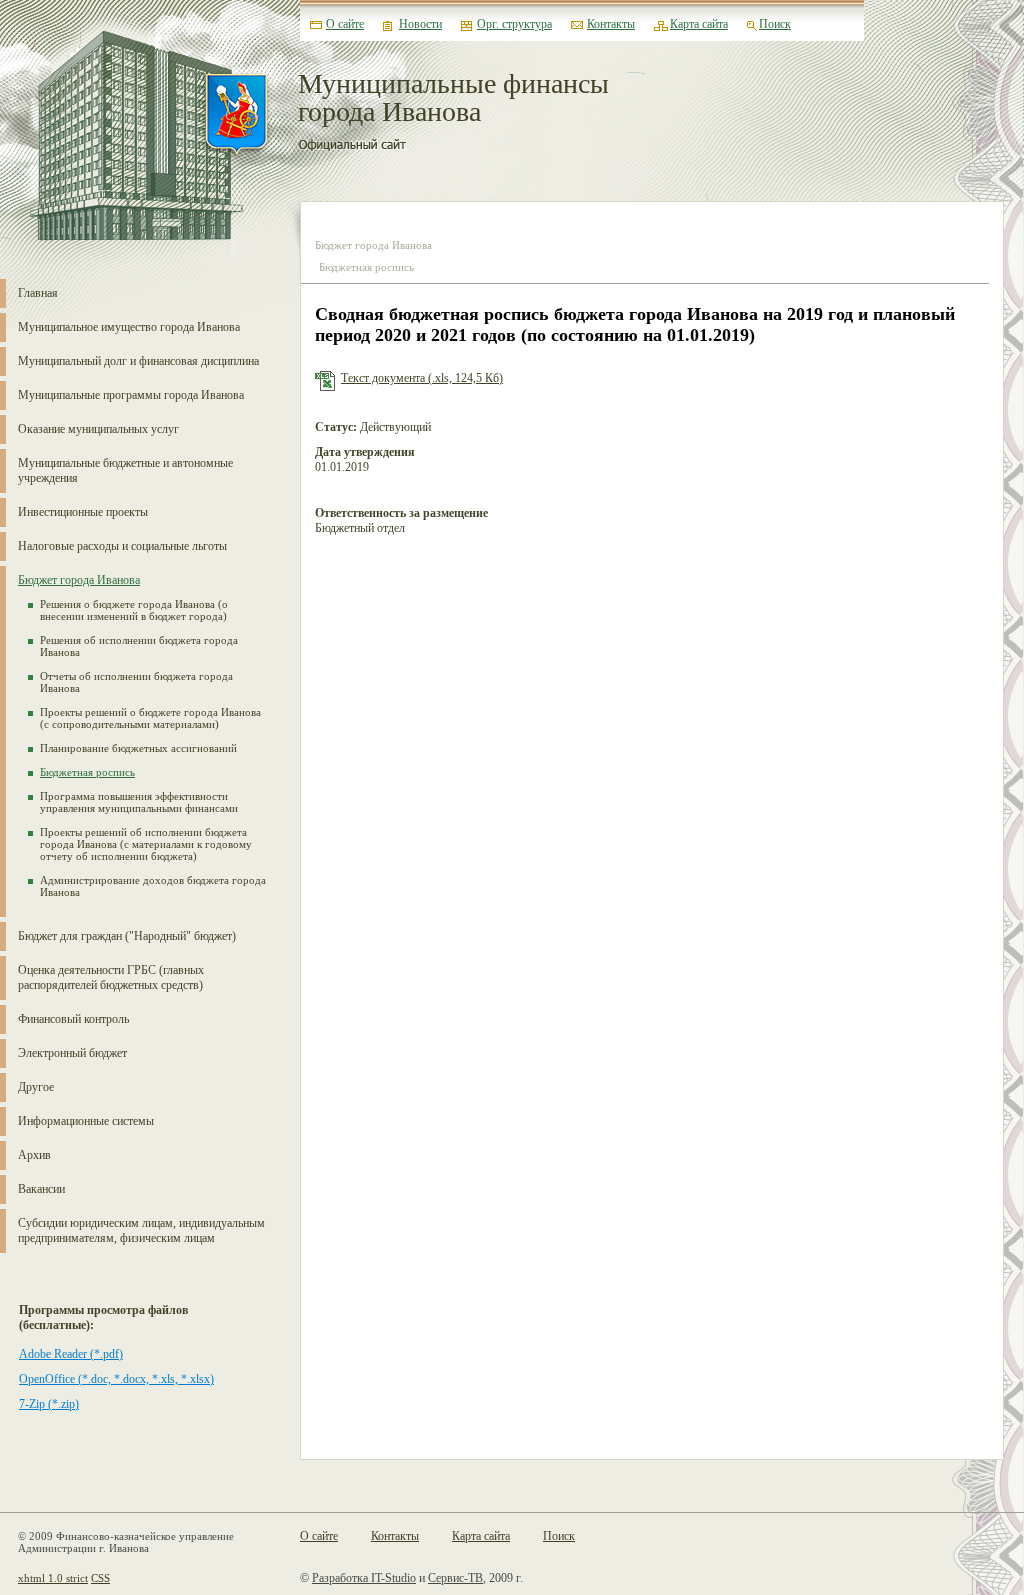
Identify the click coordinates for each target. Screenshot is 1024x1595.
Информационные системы (86, 1121)
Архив (34, 1155)
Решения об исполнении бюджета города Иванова (139, 646)
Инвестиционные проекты (83, 512)
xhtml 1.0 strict (53, 1578)
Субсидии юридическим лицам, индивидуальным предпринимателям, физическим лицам (141, 1230)
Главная (38, 293)
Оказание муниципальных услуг (98, 429)
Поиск (775, 24)
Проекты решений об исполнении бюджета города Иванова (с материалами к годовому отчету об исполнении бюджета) (146, 844)
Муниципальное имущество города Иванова (129, 327)
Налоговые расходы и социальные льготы (122, 546)
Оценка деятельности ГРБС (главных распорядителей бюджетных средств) (111, 977)
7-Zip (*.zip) (49, 1404)
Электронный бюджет (72, 1053)
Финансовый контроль (73, 1019)
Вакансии (41, 1189)
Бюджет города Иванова (79, 580)
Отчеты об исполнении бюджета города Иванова (136, 682)
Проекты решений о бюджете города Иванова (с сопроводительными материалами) (150, 718)
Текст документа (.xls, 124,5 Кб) (422, 378)
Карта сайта (699, 24)
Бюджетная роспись (87, 772)
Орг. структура (514, 24)
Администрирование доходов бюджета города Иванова (153, 886)
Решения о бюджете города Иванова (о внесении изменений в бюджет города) (134, 610)
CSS (100, 1578)
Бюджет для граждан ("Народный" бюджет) (127, 936)
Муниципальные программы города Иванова (131, 395)
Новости (420, 24)
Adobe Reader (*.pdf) (71, 1354)
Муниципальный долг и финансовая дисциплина (138, 361)
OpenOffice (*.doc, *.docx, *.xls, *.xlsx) (116, 1379)
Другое (36, 1087)
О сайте (345, 24)
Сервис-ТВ (455, 1578)
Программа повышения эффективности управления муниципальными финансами (139, 802)
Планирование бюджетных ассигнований (138, 748)
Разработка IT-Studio (364, 1578)
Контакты (611, 24)
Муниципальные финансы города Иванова (453, 98)
